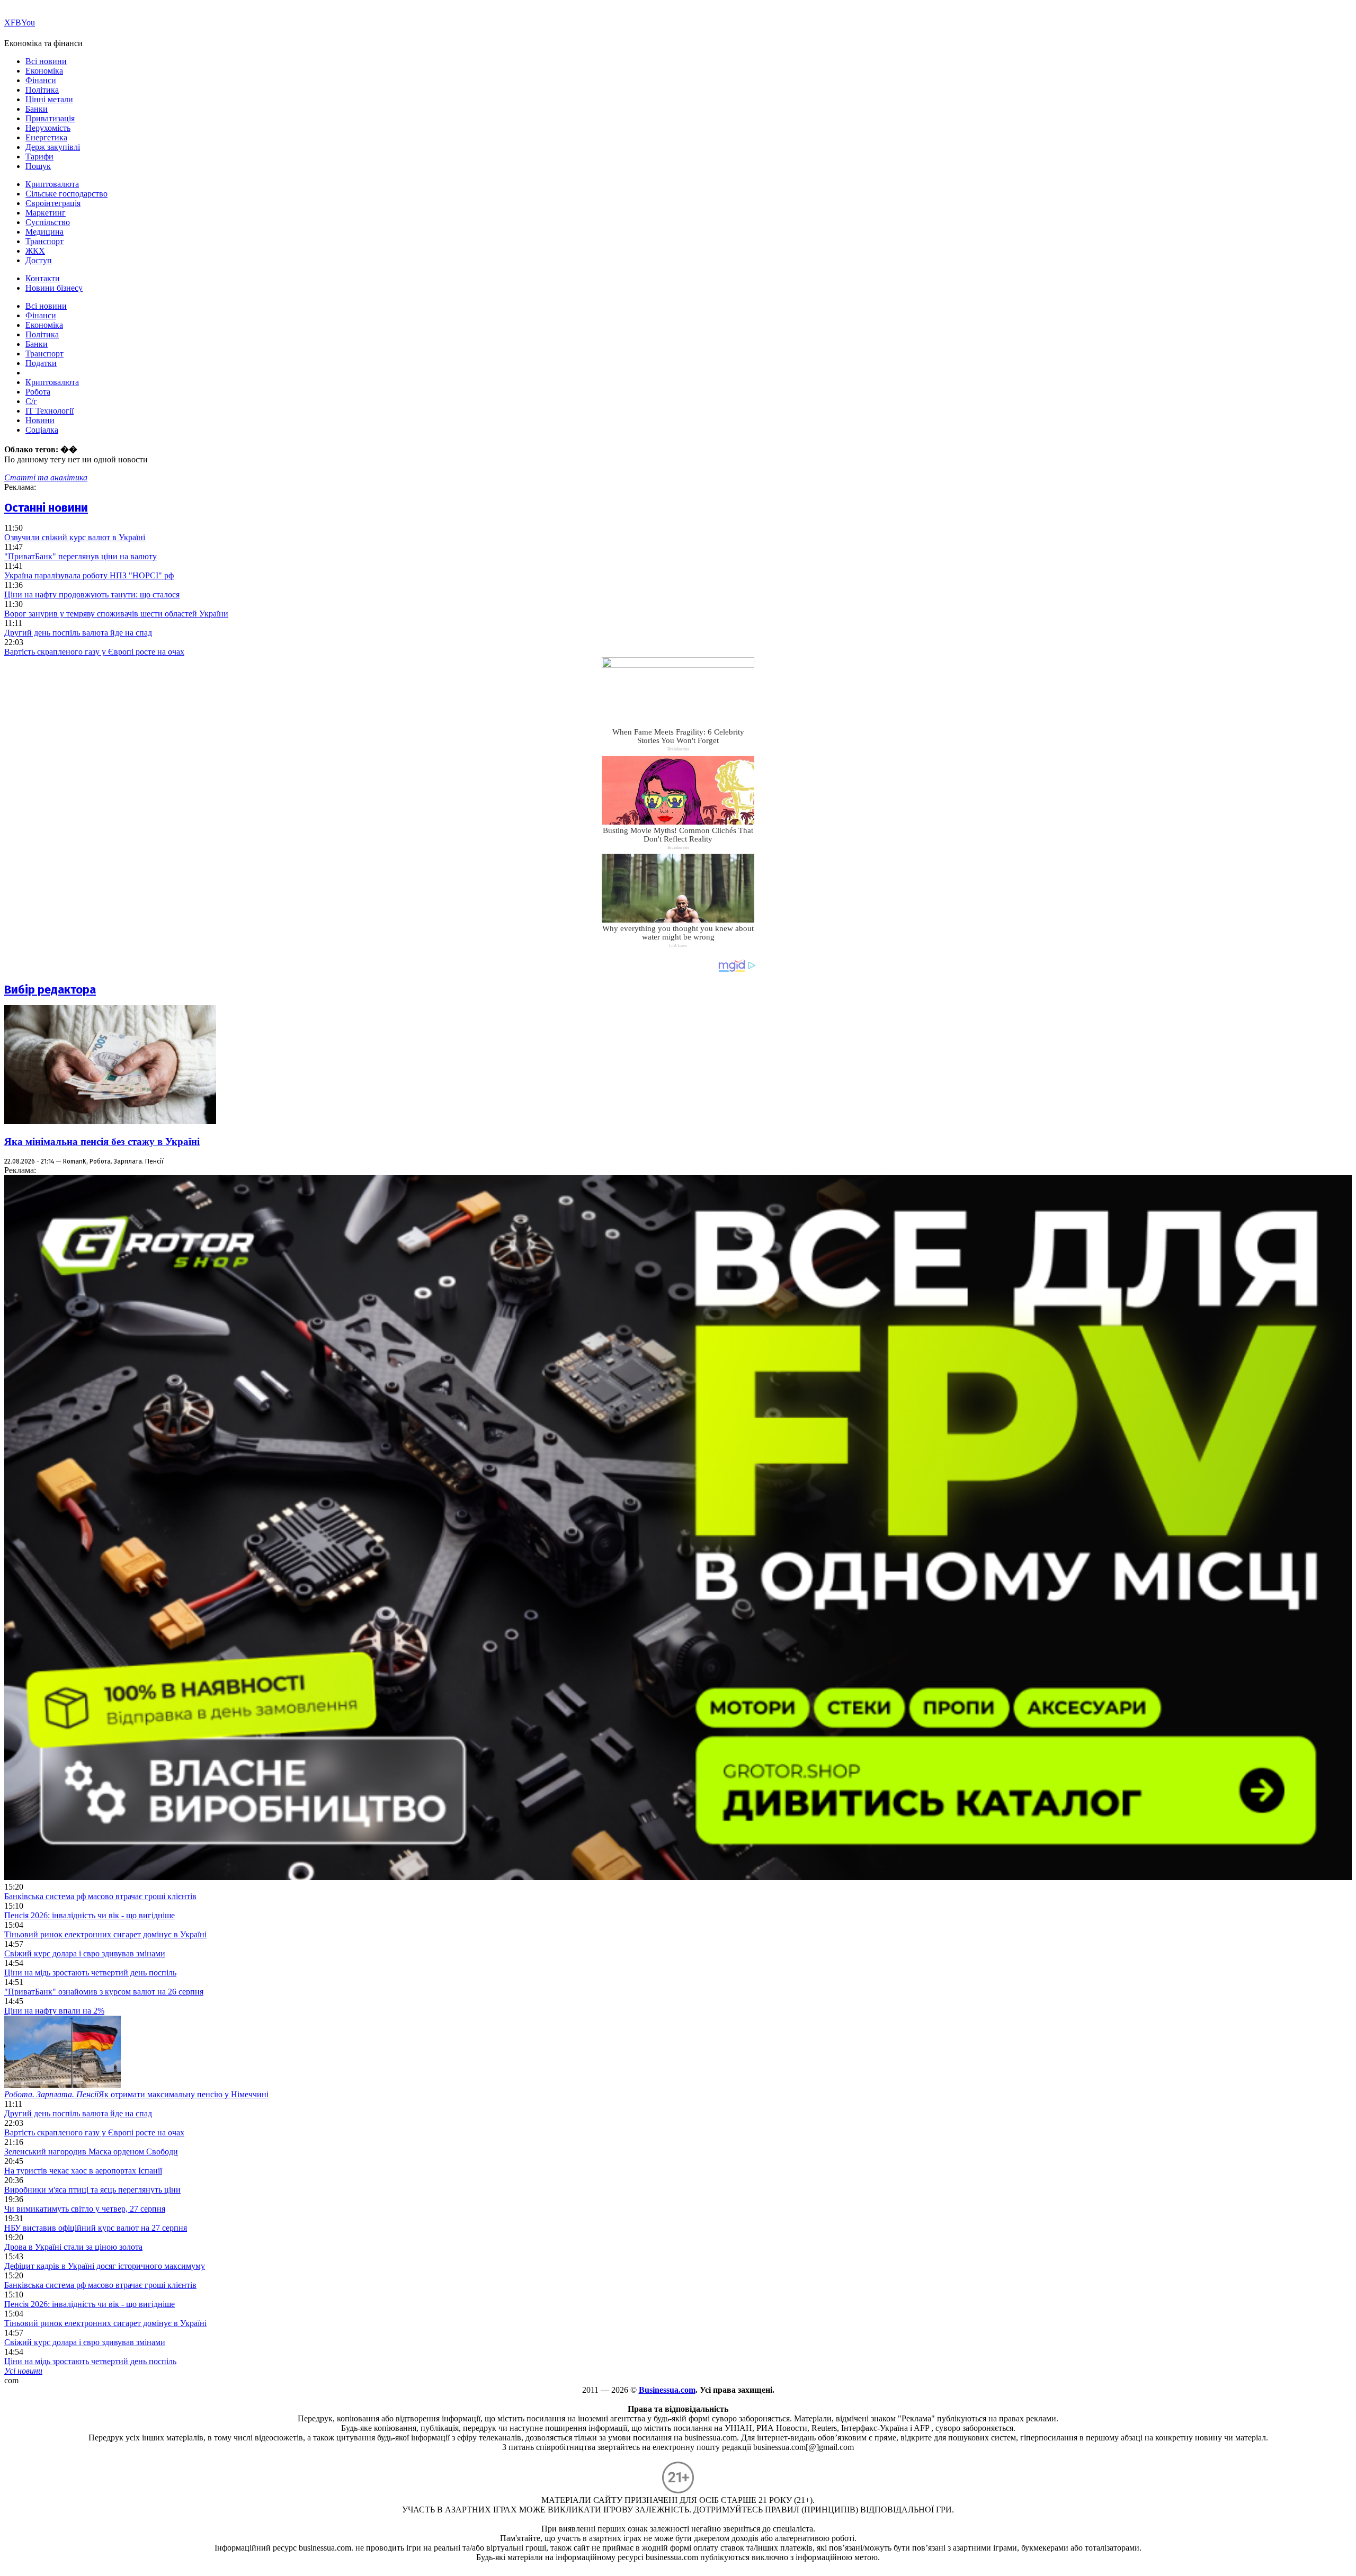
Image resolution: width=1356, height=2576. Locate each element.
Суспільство (48, 222)
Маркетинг (46, 213)
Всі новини (46, 61)
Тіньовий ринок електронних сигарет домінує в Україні (105, 1934)
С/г (31, 401)
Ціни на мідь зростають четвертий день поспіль (90, 1973)
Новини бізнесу (54, 288)
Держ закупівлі (53, 147)
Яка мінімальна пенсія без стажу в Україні (102, 1142)
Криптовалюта (52, 184)
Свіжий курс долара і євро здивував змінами (85, 1953)
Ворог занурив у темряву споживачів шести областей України (116, 614)
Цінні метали (49, 99)
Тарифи (39, 156)
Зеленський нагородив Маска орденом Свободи (91, 2152)
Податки (41, 363)
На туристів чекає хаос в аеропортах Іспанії (83, 2171)
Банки (37, 109)
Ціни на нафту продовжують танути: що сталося (92, 594)
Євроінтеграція (53, 203)
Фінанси (41, 80)
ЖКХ (35, 251)
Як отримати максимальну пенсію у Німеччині (136, 2094)
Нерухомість (48, 128)
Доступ (39, 260)
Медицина (44, 232)
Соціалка (42, 430)
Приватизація (50, 118)
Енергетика (46, 137)
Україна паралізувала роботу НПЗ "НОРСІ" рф (89, 575)
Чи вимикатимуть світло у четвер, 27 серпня (85, 2209)
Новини (40, 420)
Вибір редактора (50, 990)
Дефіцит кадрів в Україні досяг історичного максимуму (105, 2266)
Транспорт (44, 241)
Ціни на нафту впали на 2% (54, 2011)
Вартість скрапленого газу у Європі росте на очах (94, 652)
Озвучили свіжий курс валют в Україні (75, 537)
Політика (42, 90)
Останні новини (46, 508)
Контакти (43, 278)
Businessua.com (667, 2390)
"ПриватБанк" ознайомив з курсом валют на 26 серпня (104, 1992)
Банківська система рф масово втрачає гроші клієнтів (100, 1896)
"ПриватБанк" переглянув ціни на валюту (81, 556)
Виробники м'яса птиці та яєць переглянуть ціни (92, 2190)
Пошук (38, 166)
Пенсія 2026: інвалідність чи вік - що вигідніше (90, 1915)
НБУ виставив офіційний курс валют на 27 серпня (96, 2228)
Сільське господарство (66, 194)
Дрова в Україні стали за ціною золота (73, 2247)
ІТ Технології (50, 411)
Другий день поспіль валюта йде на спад (78, 633)
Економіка (44, 71)
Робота (38, 392)
